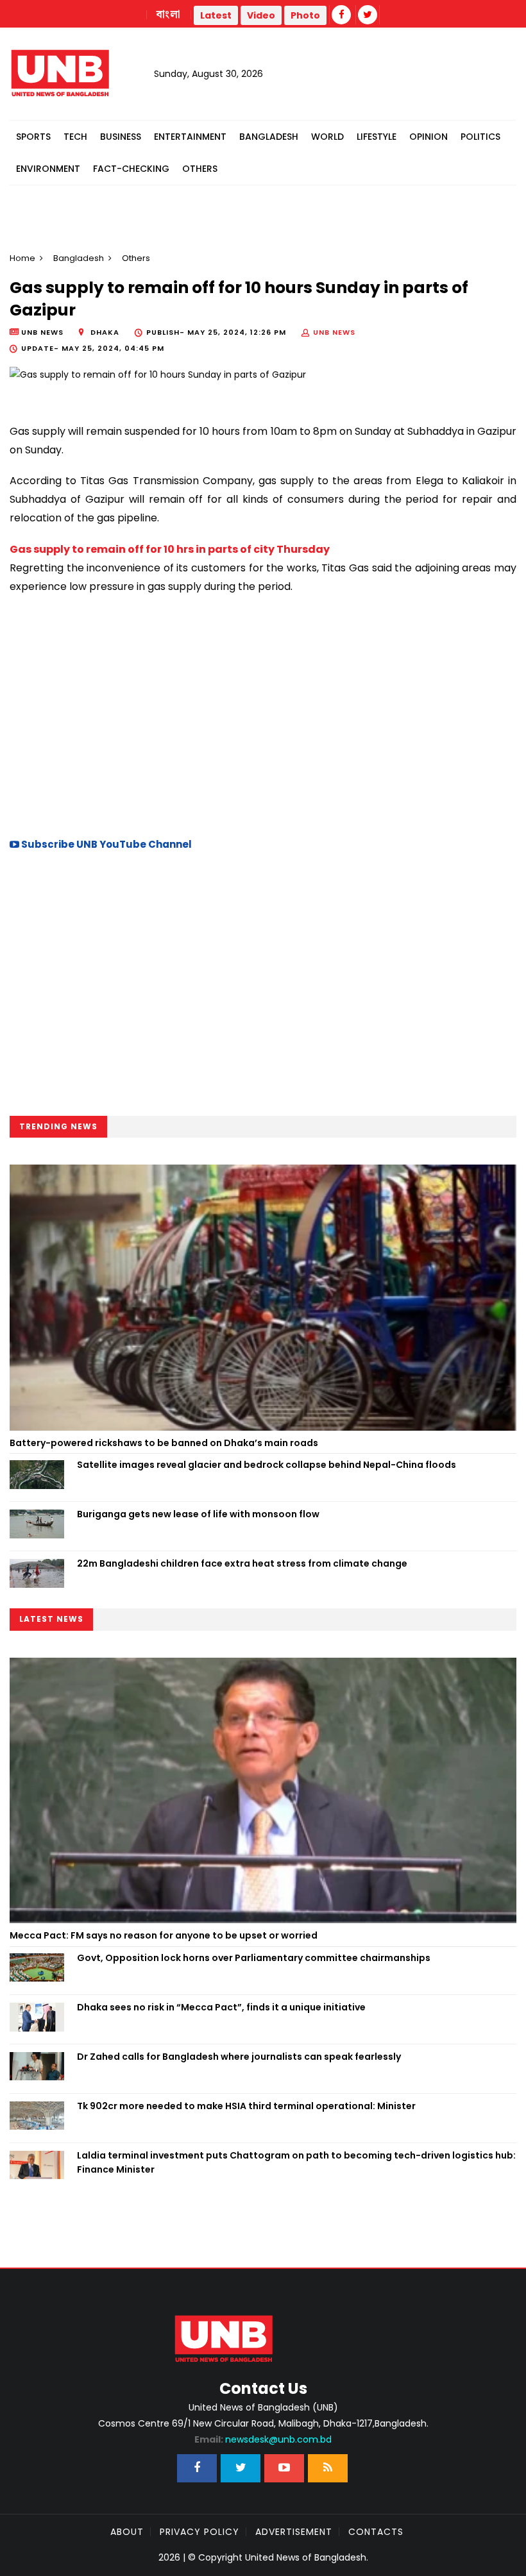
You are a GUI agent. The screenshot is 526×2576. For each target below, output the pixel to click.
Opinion (428, 137)
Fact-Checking (131, 169)
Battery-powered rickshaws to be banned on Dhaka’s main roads (164, 1443)
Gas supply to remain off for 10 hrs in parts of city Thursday (170, 549)
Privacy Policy (199, 2532)
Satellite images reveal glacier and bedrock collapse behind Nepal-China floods (267, 1465)
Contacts (376, 2532)
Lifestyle (377, 137)
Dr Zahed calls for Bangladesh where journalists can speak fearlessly (239, 2057)
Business (121, 137)
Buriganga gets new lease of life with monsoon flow (198, 1514)
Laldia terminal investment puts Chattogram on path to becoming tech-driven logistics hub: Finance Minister (296, 2162)
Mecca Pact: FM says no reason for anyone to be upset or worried (164, 1935)
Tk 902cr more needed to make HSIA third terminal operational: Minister (246, 2106)
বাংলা (169, 15)
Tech (75, 137)
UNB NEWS (334, 332)
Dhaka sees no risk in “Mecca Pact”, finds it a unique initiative (221, 2007)
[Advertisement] (263, 714)
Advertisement (294, 2532)
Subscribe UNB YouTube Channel (106, 844)
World (327, 137)
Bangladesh (269, 137)
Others (200, 169)
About (127, 2532)
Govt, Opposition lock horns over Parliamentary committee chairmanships (254, 1958)
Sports (33, 137)
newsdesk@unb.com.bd (263, 2439)
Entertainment (190, 137)
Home (22, 258)
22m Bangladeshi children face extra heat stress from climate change (242, 1563)
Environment (48, 169)
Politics (480, 137)
